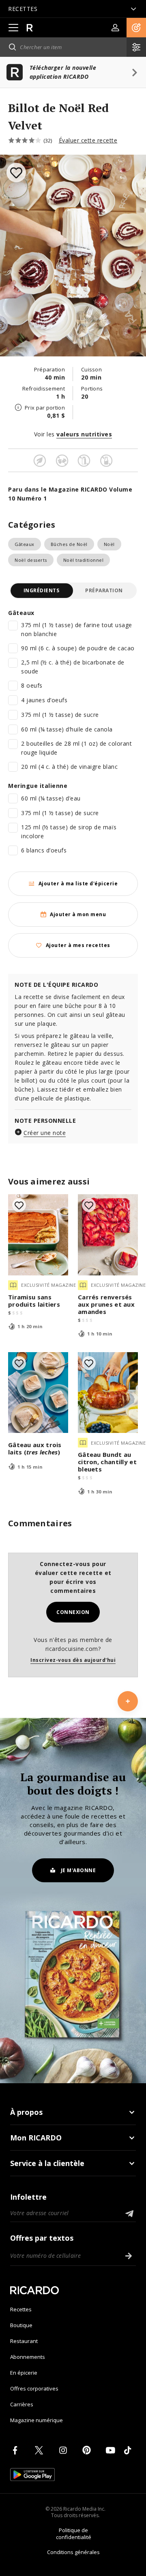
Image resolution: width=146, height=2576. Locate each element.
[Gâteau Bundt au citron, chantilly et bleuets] (108, 1393)
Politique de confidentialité (74, 2534)
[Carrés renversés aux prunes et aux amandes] (108, 1235)
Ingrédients (42, 590)
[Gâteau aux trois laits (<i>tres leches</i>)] (38, 1393)
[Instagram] (64, 2450)
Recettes (21, 2309)
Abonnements (28, 2357)
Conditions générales (73, 2552)
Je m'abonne (78, 1870)
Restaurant (24, 2341)
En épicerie (24, 2373)
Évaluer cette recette (88, 140)
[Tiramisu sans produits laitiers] (38, 1235)
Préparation (104, 590)
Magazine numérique (36, 2420)
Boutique (21, 2325)
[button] (136, 28)
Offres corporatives (34, 2388)
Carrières (22, 2404)
